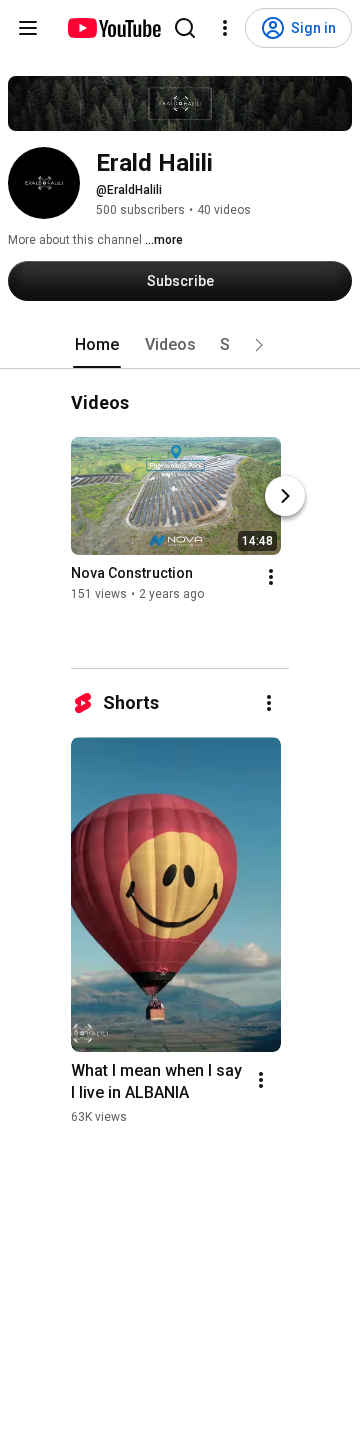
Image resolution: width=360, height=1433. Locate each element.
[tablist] (180, 345)
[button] (259, 345)
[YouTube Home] (113, 28)
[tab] (97, 345)
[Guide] (28, 28)
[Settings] (225, 28)
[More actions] (271, 578)
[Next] (285, 497)
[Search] (185, 28)
